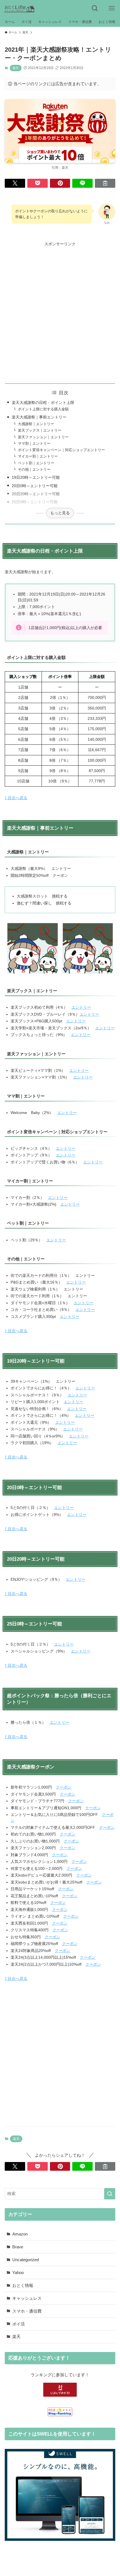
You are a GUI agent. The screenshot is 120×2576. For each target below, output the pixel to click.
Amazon (20, 2234)
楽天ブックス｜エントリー (40, 430)
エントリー (81, 1007)
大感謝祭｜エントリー (36, 424)
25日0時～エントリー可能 (35, 502)
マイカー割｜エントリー (38, 456)
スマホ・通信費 (27, 2311)
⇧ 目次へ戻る (16, 798)
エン (54, 1722)
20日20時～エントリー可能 (36, 494)
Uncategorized (26, 2260)
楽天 (16, 68)
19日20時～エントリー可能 (36, 477)
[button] (15, 183)
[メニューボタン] (112, 8)
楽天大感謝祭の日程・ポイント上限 (43, 403)
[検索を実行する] (110, 2194)
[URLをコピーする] (105, 183)
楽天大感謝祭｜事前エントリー (39, 417)
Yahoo (18, 2273)
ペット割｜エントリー (36, 463)
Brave (18, 2247)
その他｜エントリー (34, 470)
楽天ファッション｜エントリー (43, 437)
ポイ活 (19, 2324)
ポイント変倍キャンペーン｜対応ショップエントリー (61, 450)
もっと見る (60, 513)
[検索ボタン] (95, 8)
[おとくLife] (19, 8)
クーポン (64, 1787)
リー (65, 1722)
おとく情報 (23, 2285)
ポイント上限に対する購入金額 (43, 409)
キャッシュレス (27, 2298)
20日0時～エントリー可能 (35, 486)
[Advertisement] (60, 308)
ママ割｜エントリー (34, 444)
